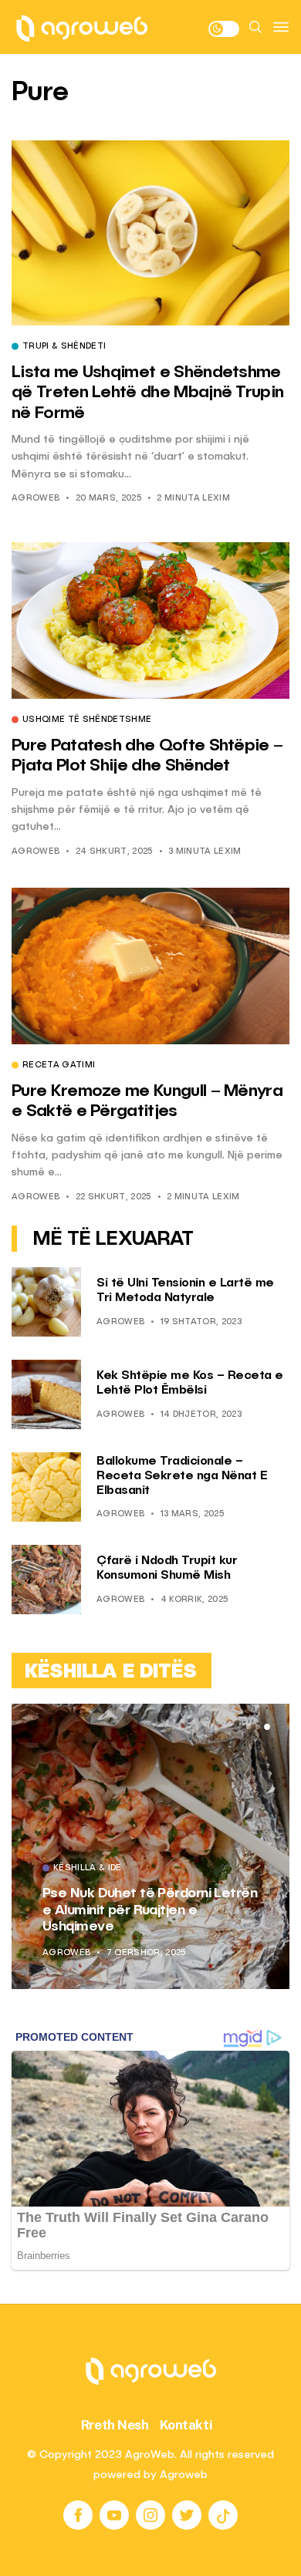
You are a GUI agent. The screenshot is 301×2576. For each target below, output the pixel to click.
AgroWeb (36, 499)
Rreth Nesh (115, 2425)
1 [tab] (249, 1727)
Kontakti (186, 2425)
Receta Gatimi (59, 1066)
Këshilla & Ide (206, 1886)
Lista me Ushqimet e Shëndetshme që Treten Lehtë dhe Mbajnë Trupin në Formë (147, 393)
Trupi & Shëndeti (64, 347)
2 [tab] (258, 1727)
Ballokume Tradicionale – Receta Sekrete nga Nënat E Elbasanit (182, 1476)
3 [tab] (267, 1727)
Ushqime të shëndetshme (87, 720)
